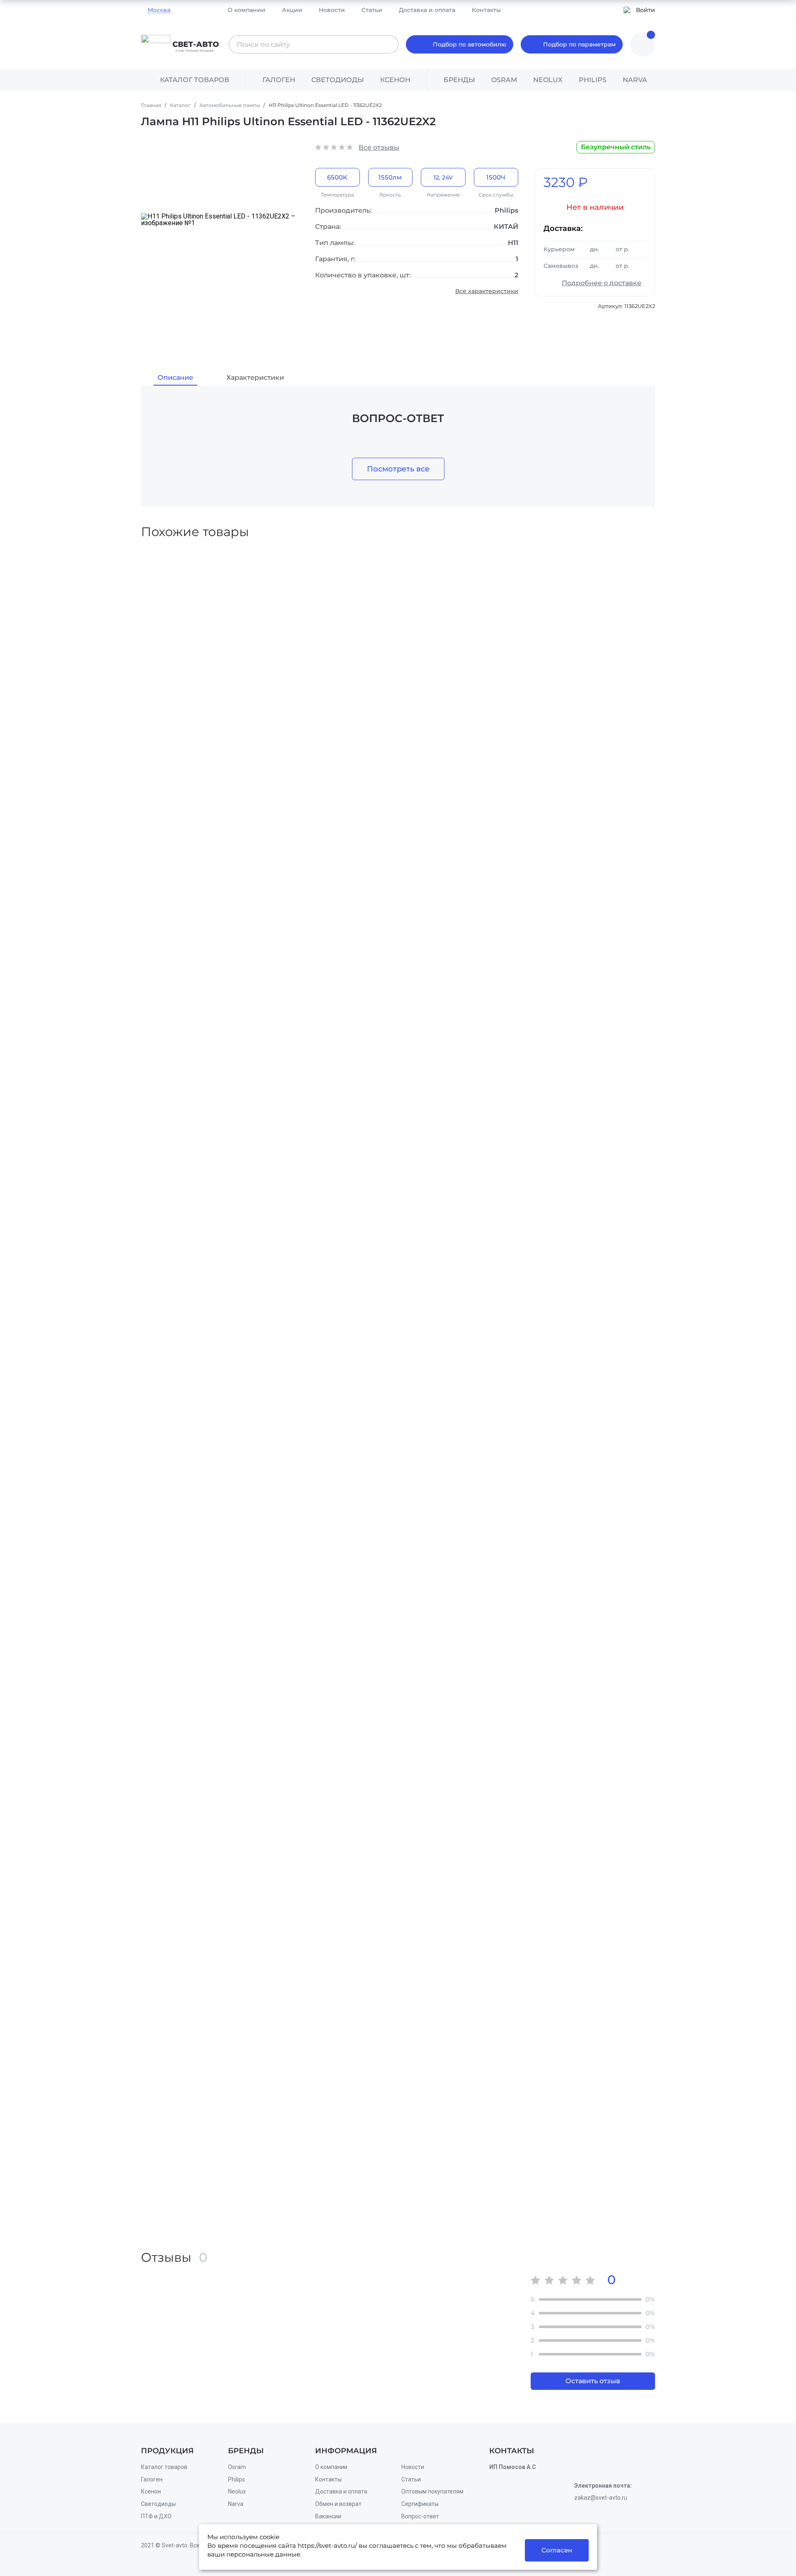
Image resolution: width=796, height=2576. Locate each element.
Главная (152, 105)
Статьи (372, 10)
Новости (332, 10)
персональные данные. (264, 2554)
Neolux (237, 2491)
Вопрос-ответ (420, 2516)
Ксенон (395, 80)
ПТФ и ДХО (156, 2516)
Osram (237, 2467)
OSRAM (504, 80)
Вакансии (328, 2516)
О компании (246, 10)
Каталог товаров (164, 2467)
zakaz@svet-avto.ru (601, 2498)
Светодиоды (338, 80)
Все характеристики (487, 291)
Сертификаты (420, 2504)
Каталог (181, 105)
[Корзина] (643, 44)
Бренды (459, 80)
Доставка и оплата (427, 10)
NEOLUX (548, 80)
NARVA (635, 80)
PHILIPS (593, 80)
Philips (237, 2479)
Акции (292, 10)
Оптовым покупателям (432, 2491)
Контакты (486, 10)
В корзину (400, 710)
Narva (236, 2504)
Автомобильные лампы (230, 105)
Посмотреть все (398, 469)
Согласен (557, 2550)
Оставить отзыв (593, 2381)
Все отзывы (379, 147)
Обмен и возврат (338, 2504)
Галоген (279, 80)
